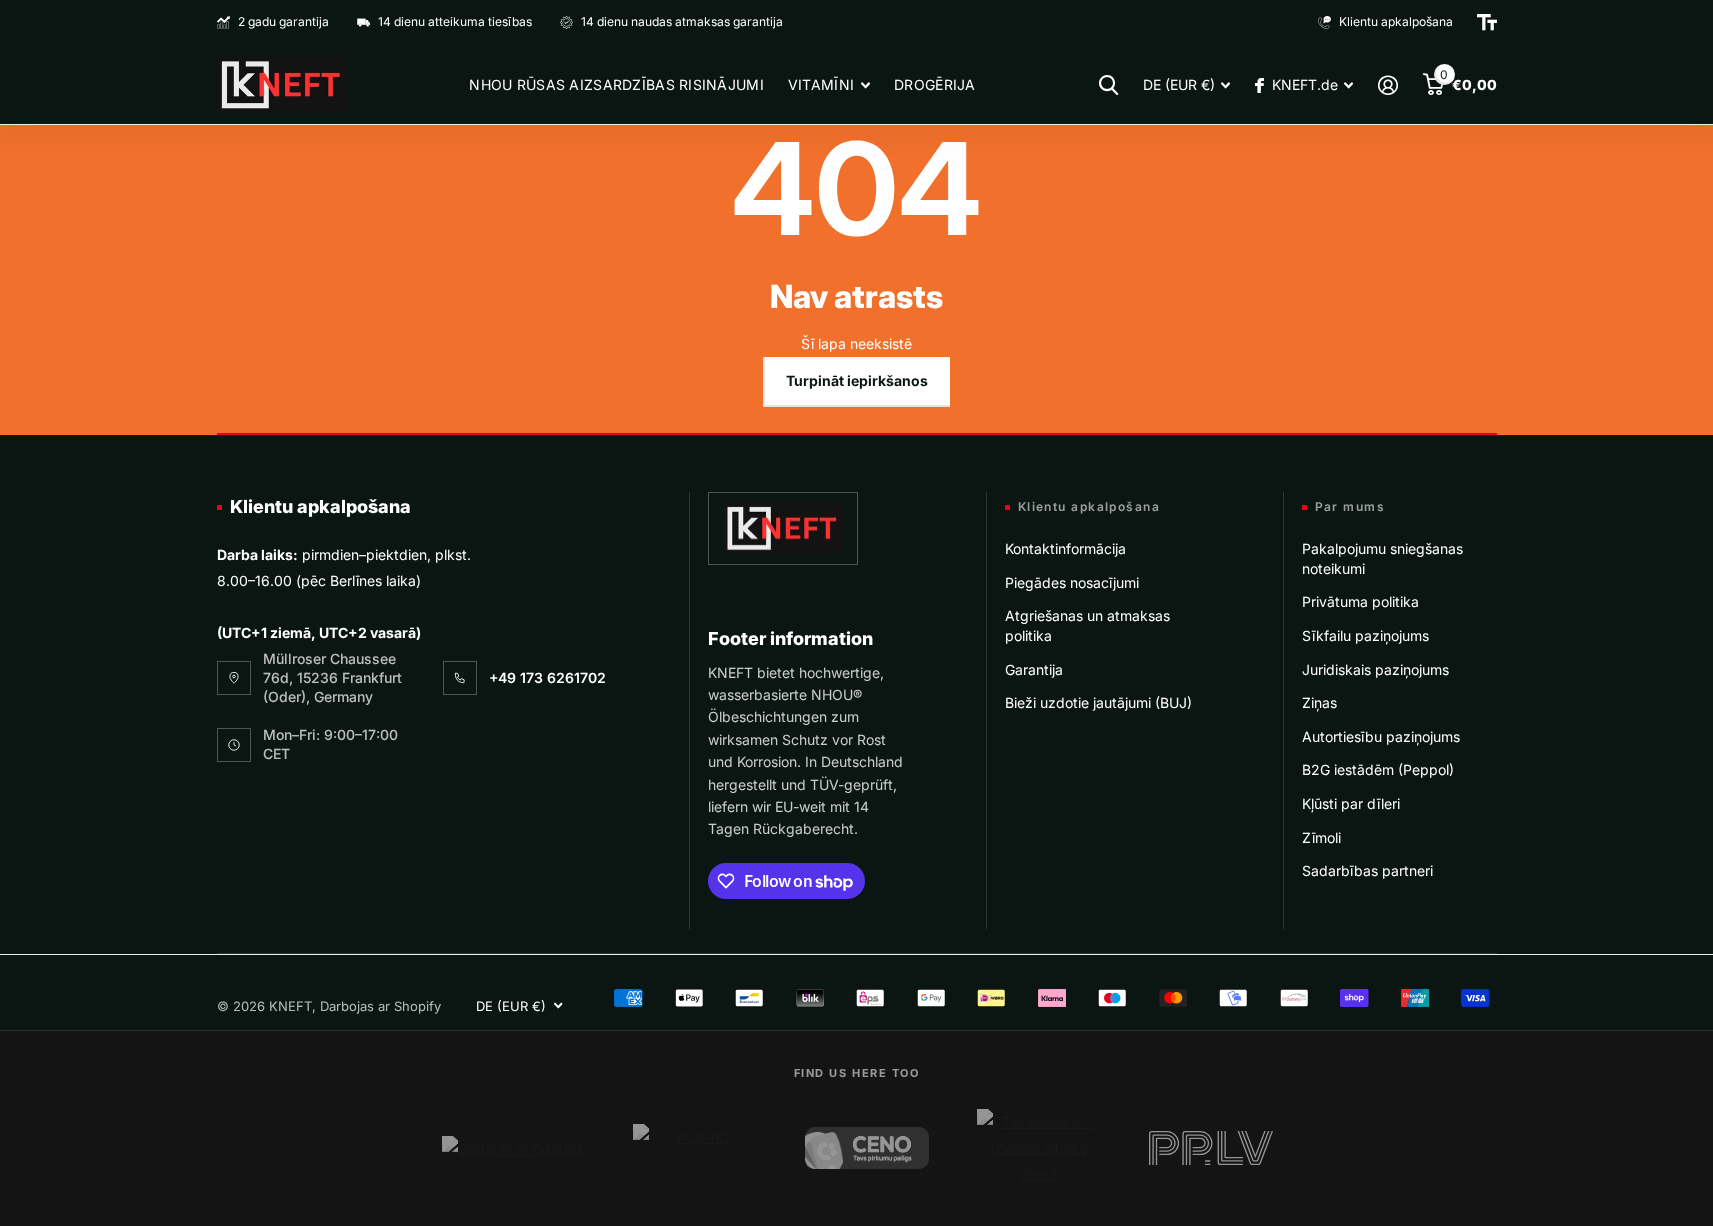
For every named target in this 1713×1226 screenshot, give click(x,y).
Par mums (1350, 507)
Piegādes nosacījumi (1072, 582)
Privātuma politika (1360, 601)
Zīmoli (1321, 837)
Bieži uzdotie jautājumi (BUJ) (1098, 702)
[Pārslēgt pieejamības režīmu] (1487, 22)
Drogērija (935, 84)
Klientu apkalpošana (320, 506)
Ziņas (1319, 702)
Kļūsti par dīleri (1351, 803)
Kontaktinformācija (1065, 548)
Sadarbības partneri (1367, 870)
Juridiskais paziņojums (1375, 669)
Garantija (1034, 669)
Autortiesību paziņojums (1381, 736)
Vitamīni (821, 84)
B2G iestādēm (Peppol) (1378, 769)
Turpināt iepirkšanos (857, 380)
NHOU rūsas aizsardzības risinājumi (616, 84)
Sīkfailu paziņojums (1365, 635)
